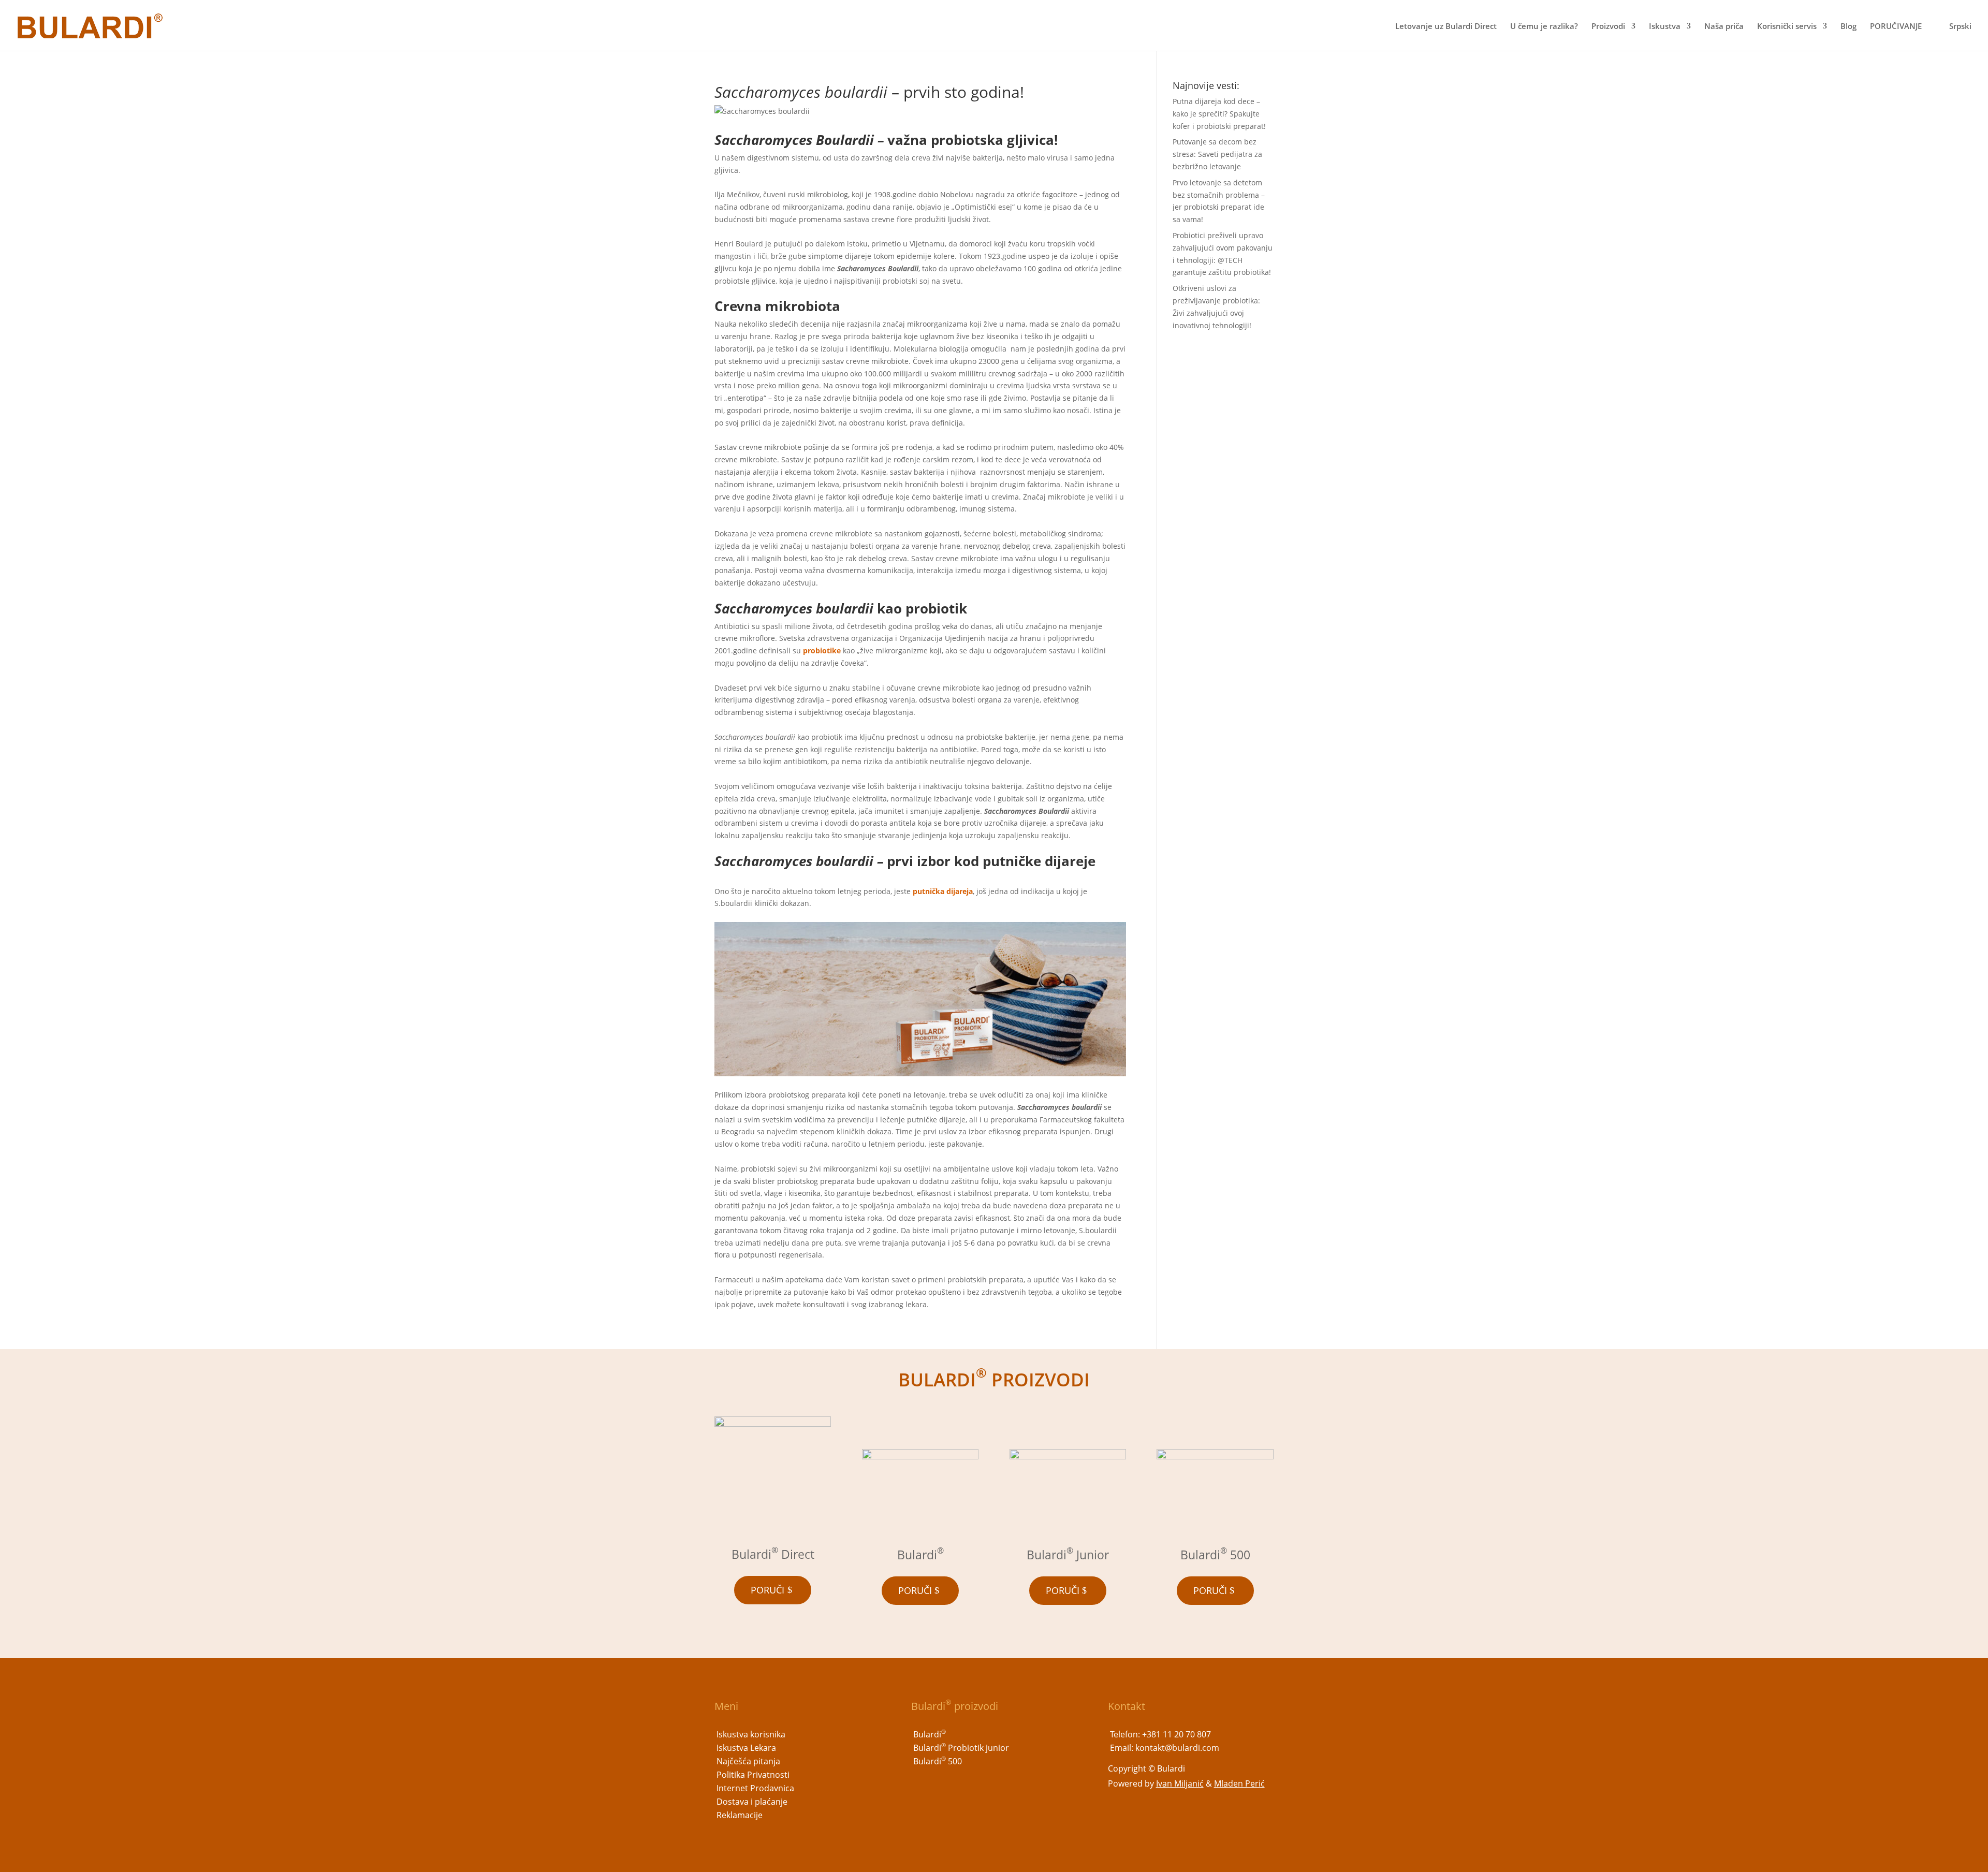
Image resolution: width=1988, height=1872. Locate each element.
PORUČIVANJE (1896, 27)
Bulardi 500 (938, 1761)
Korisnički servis (1787, 27)
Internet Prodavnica (755, 1788)
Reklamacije (740, 1815)
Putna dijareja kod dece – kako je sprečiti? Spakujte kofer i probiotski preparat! (1219, 114)
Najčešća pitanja (748, 1761)
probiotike (822, 650)
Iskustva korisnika (751, 1734)
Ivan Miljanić (1180, 1783)
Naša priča (1724, 27)
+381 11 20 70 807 (1176, 1734)
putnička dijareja (943, 891)
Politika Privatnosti (753, 1775)
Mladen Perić (1239, 1783)
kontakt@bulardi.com (1177, 1748)
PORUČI (768, 1590)
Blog (1848, 27)
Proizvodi (1608, 27)
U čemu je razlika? (1544, 27)
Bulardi (930, 1734)
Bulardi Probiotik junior (961, 1748)
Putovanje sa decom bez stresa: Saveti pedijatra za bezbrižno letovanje (1217, 154)
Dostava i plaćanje (752, 1802)
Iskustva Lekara (746, 1748)
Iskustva (1665, 27)
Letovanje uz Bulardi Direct (1446, 27)
